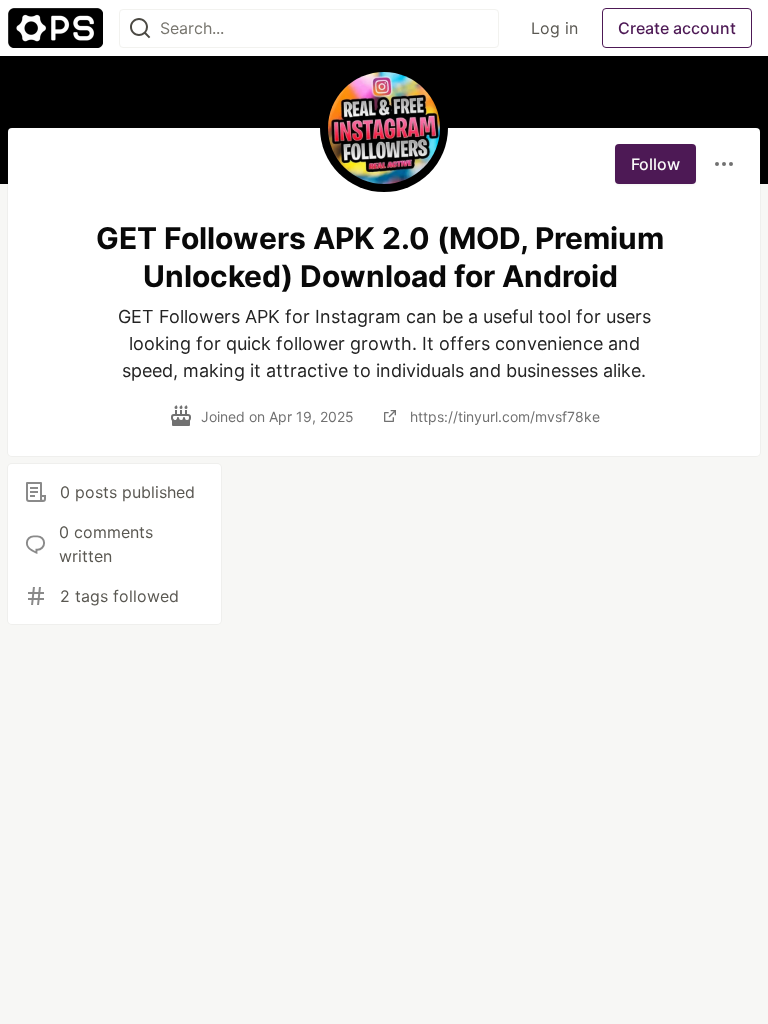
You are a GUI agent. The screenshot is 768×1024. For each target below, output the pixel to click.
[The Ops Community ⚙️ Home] (55, 28)
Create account (677, 28)
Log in (554, 28)
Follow (655, 164)
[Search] (140, 28)
